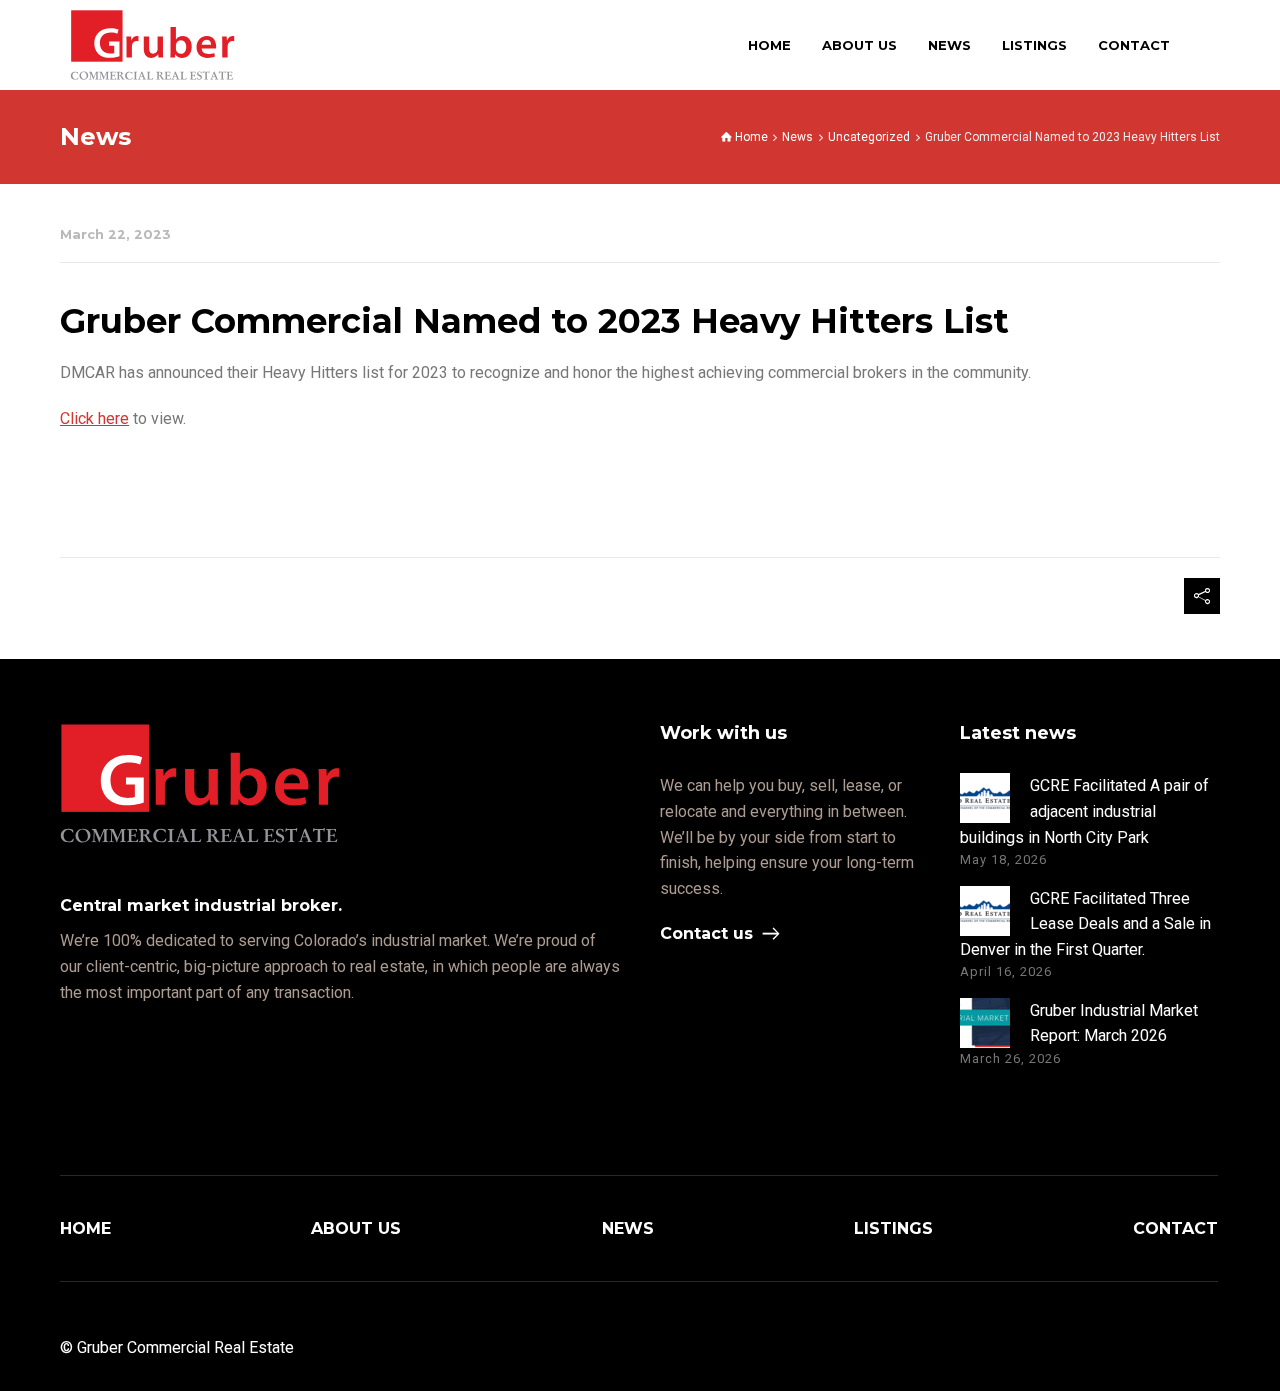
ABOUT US (356, 1228)
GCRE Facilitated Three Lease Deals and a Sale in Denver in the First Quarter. (1085, 924)
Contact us (706, 933)
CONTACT (1175, 1228)
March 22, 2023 (115, 234)
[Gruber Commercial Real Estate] (152, 45)
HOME (85, 1228)
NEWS (628, 1228)
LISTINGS (893, 1228)
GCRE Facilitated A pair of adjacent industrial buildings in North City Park (1084, 811)
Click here (94, 418)
